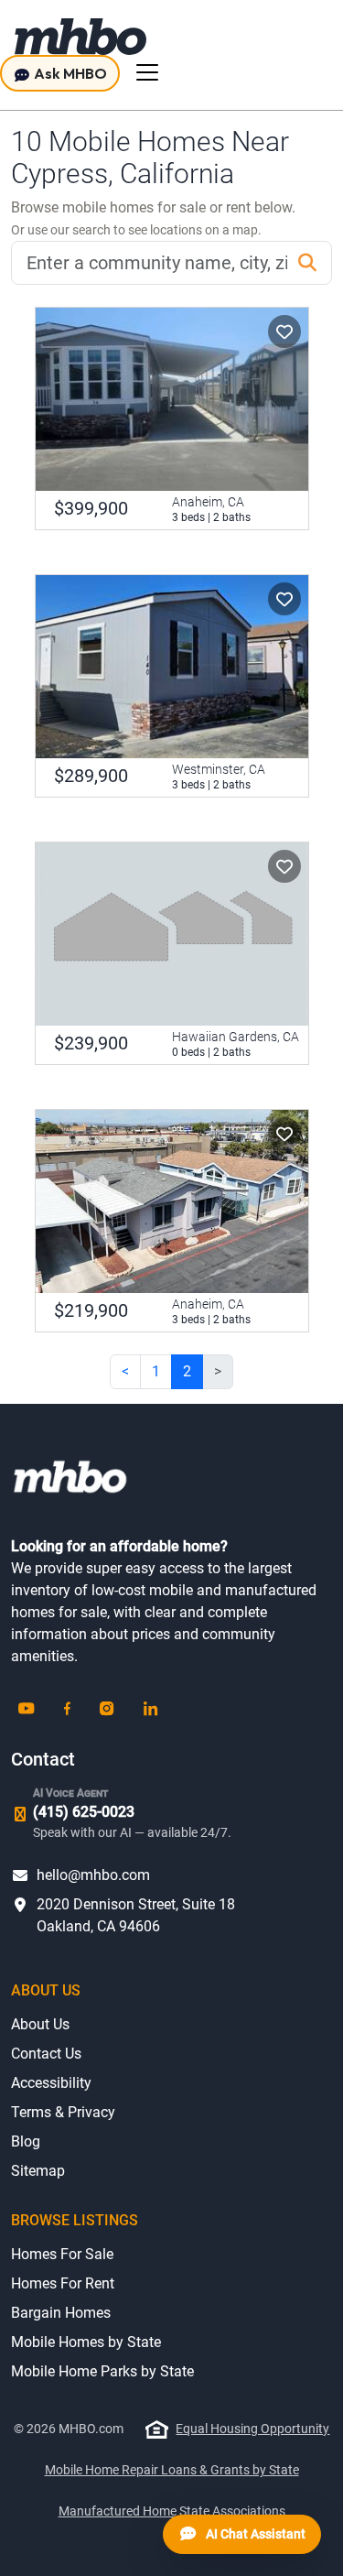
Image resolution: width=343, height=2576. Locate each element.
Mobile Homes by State (86, 2342)
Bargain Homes (61, 2313)
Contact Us (46, 2054)
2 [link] (187, 1371)
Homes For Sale (62, 2254)
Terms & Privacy (63, 2112)
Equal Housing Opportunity (252, 2429)
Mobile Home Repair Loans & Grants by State (172, 2470)
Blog (26, 2141)
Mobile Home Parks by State (102, 2371)
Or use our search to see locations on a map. (136, 230)
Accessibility (51, 2083)
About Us (40, 2024)
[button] (284, 332)
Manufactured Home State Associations (172, 2511)
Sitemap (38, 2171)
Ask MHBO (69, 73)
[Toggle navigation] (147, 72)
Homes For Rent (63, 2283)
